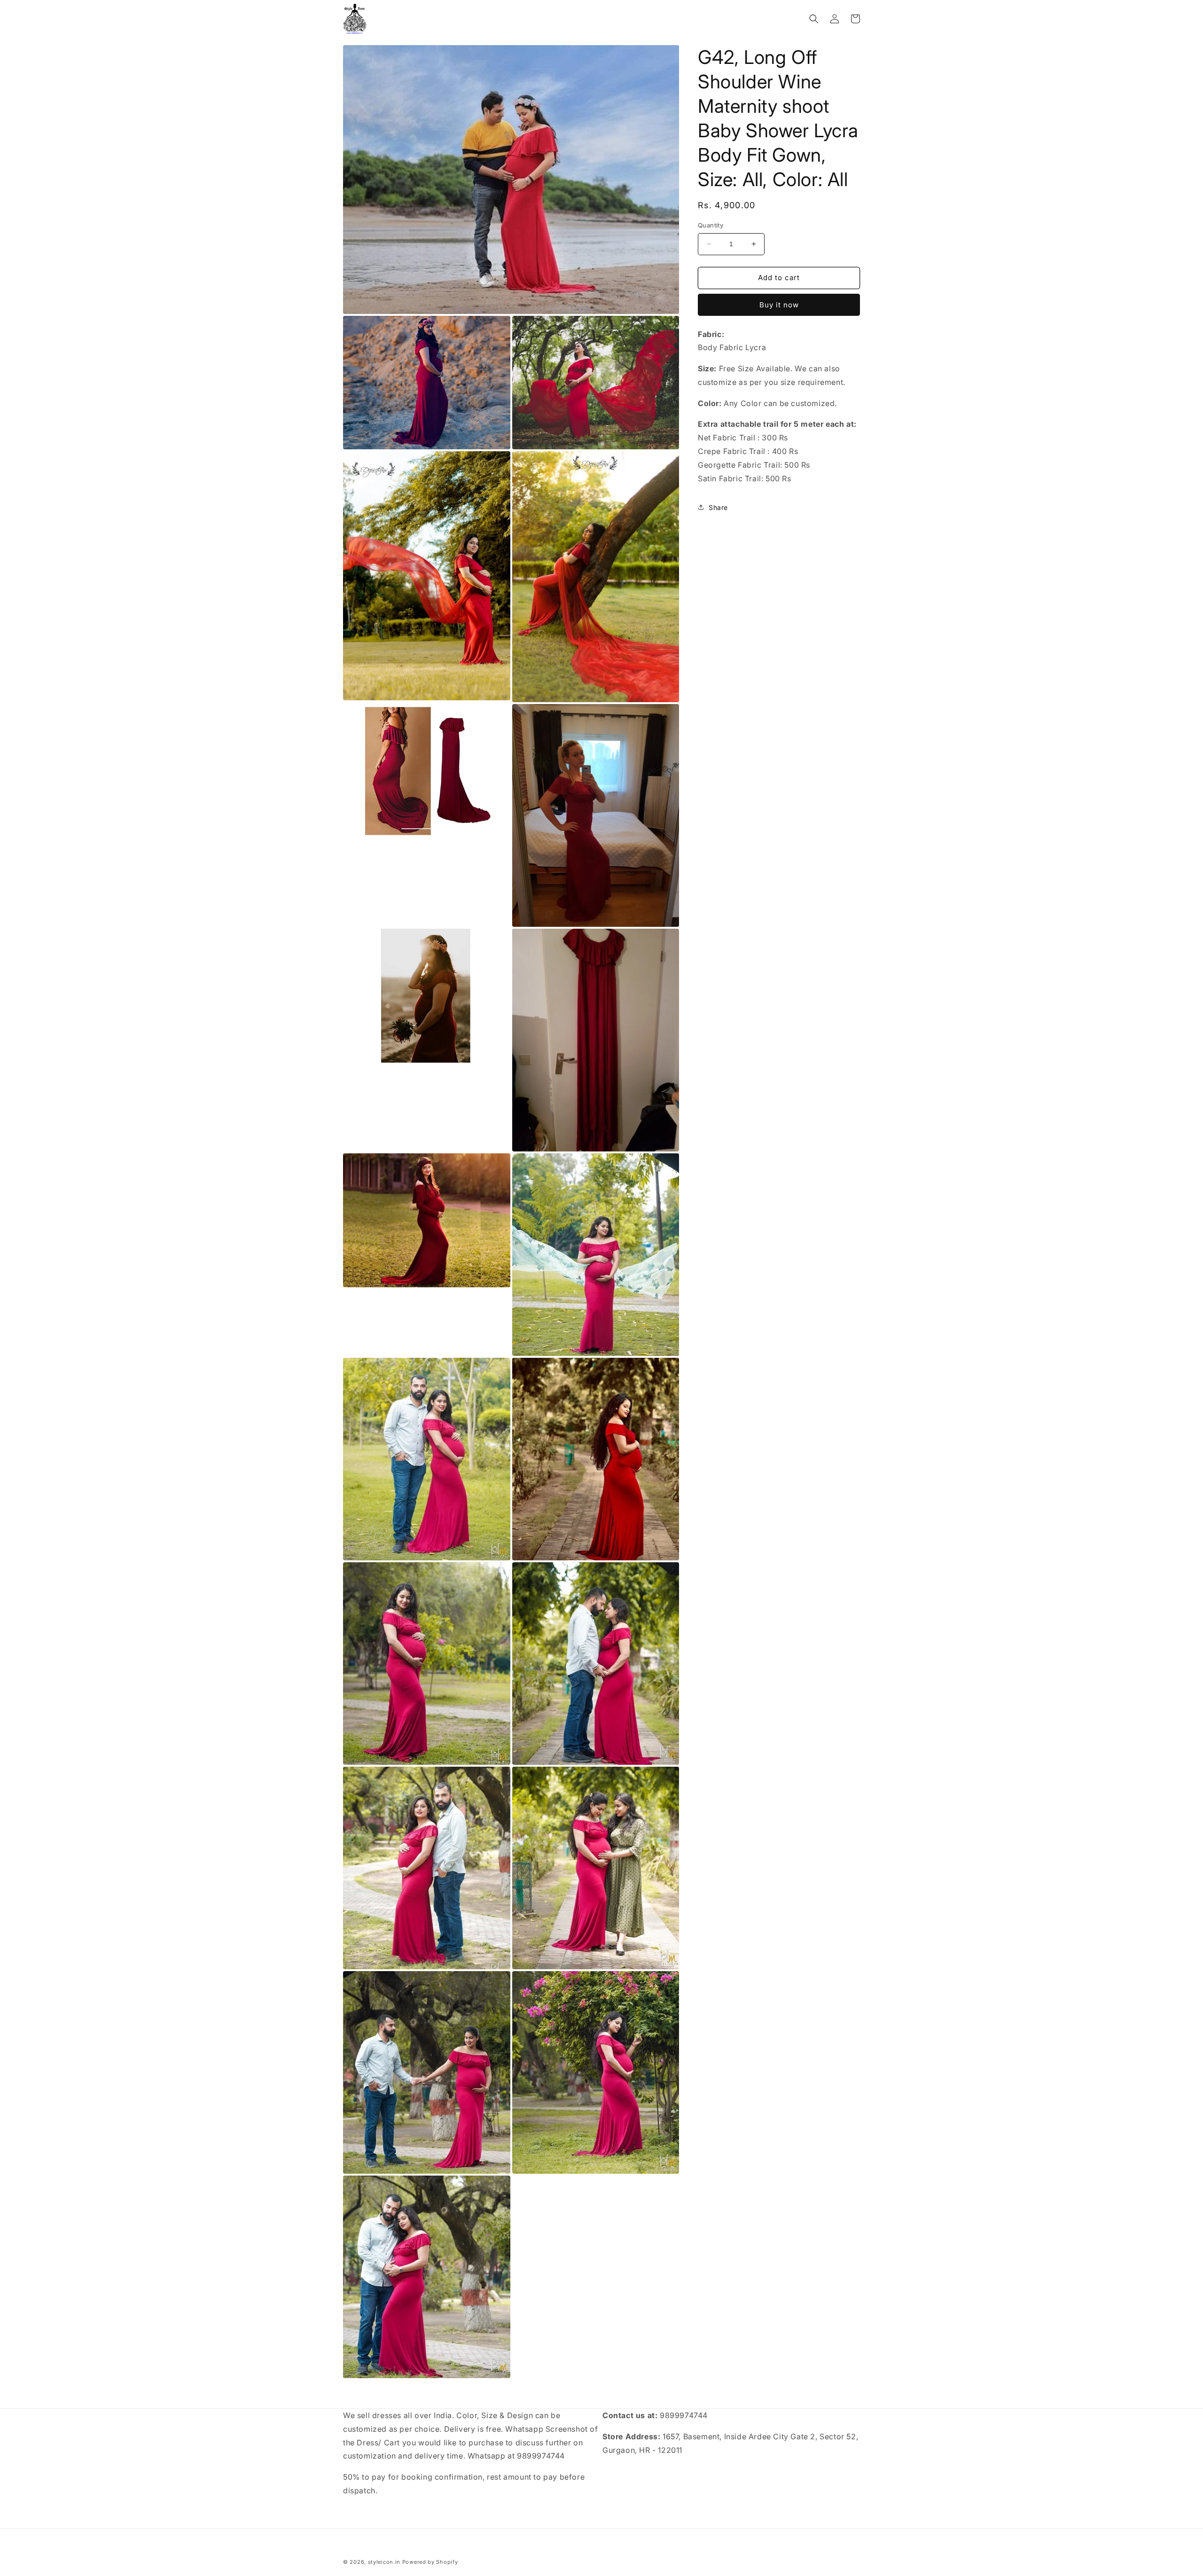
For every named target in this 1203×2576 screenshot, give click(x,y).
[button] (814, 19)
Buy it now (779, 305)
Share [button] (718, 507)
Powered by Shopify (430, 2562)
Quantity (711, 225)
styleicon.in (384, 2562)
